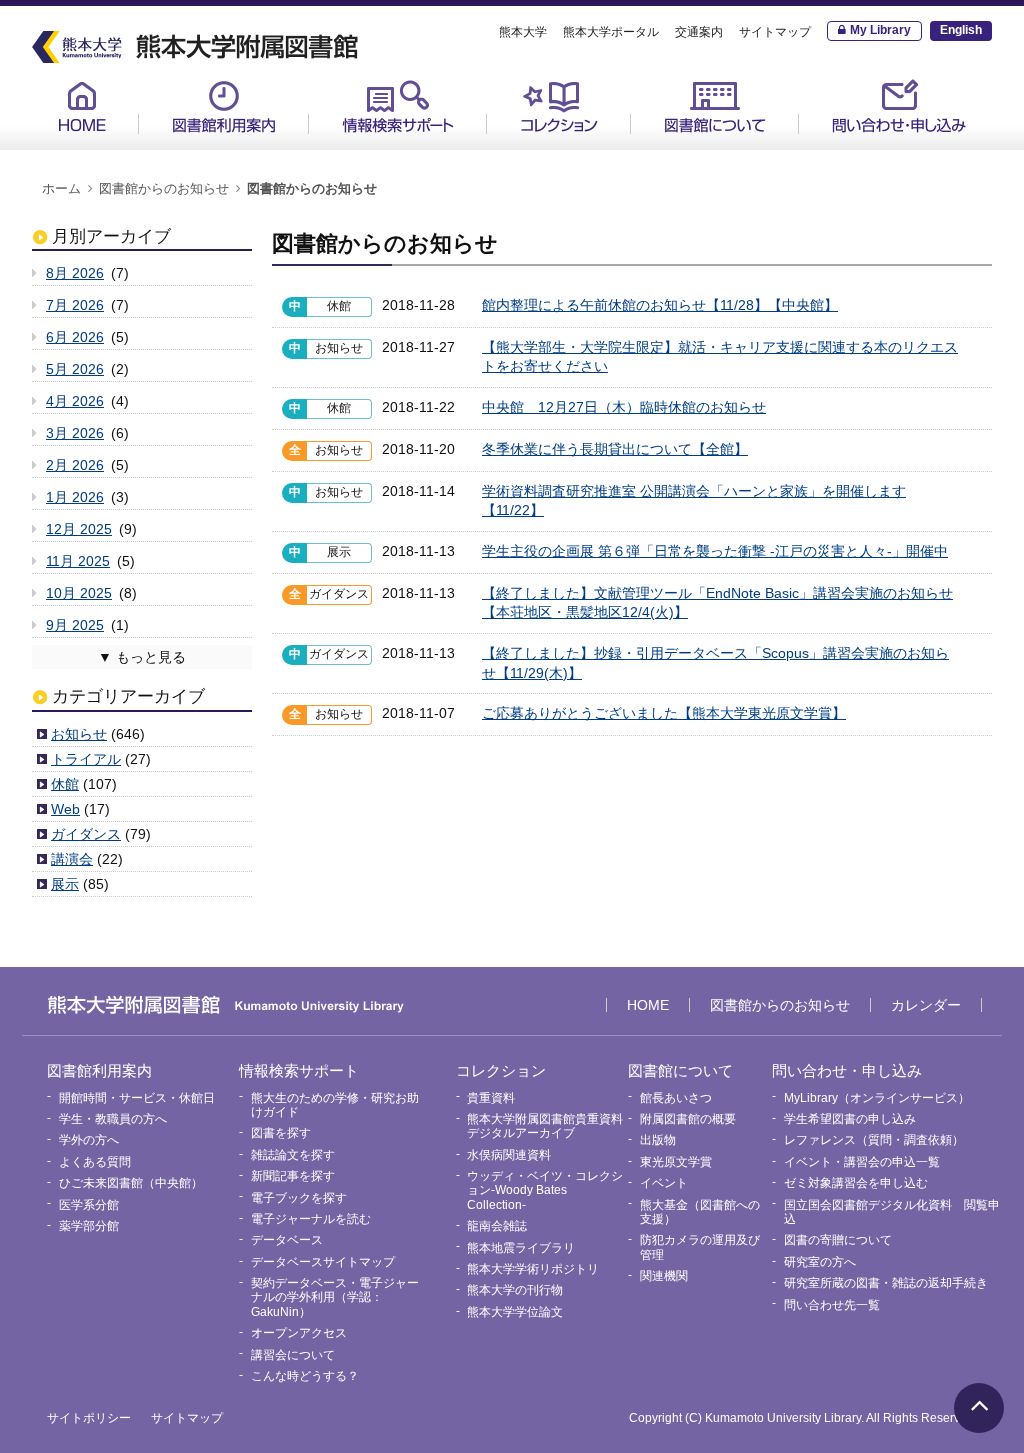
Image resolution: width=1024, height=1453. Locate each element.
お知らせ (79, 734)
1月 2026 (75, 497)
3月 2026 (75, 433)
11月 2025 (78, 561)
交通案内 (699, 32)
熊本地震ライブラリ (521, 1248)
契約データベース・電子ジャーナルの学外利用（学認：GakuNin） (335, 1297)
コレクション (559, 106)
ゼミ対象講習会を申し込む (856, 1183)
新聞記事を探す (293, 1176)
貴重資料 (533, 151)
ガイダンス (86, 834)
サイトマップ (775, 32)
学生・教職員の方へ (113, 1119)
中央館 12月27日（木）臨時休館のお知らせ (624, 407)
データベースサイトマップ (323, 1262)
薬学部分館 (89, 1226)
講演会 (72, 859)
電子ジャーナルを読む (311, 1219)
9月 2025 (75, 625)
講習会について (293, 1355)
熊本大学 (523, 32)
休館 (65, 784)
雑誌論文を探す (293, 1155)
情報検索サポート (398, 106)
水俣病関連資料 (509, 1155)
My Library (880, 30)
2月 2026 (75, 465)
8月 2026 (75, 273)
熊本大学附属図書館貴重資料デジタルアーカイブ (545, 1126)
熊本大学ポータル (611, 32)
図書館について (715, 106)
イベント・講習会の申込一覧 (862, 1162)
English (961, 30)
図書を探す (281, 1133)
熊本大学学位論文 (515, 1312)
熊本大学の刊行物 (515, 1290)
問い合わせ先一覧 (832, 1305)
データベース (287, 1240)
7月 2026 (75, 305)
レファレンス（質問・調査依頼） (874, 1140)
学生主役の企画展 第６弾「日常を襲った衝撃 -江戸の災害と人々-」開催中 (715, 551)
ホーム (61, 189)
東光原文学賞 (676, 1162)
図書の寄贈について (838, 1240)
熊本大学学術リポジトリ (533, 1269)
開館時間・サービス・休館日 (248, 151)
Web (65, 809)
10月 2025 (79, 593)
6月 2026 (75, 337)
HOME (82, 106)
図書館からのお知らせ (164, 189)
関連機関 (664, 1276)
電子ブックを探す (299, 1198)
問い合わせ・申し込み (899, 106)
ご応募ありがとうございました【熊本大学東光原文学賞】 (664, 713)
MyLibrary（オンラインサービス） (904, 158)
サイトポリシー (89, 1418)
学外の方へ (89, 1140)
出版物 (658, 1140)
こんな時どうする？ (305, 1376)
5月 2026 (75, 369)
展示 (65, 884)
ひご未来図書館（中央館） (131, 1183)
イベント (664, 1183)
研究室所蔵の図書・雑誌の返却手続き (886, 1283)
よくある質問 (95, 1162)
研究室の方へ (820, 1262)
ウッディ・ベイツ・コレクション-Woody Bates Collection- (545, 1190)
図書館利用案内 (224, 106)
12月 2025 (79, 529)
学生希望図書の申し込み (850, 1119)
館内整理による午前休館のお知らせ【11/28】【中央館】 (660, 305)
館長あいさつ (691, 151)
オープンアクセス (299, 1333)
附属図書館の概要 (688, 1119)
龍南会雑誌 (497, 1226)
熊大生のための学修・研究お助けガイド (418, 158)
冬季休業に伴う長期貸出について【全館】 (615, 449)
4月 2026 (75, 401)
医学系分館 (89, 1205)
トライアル (86, 759)
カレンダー (926, 1005)
